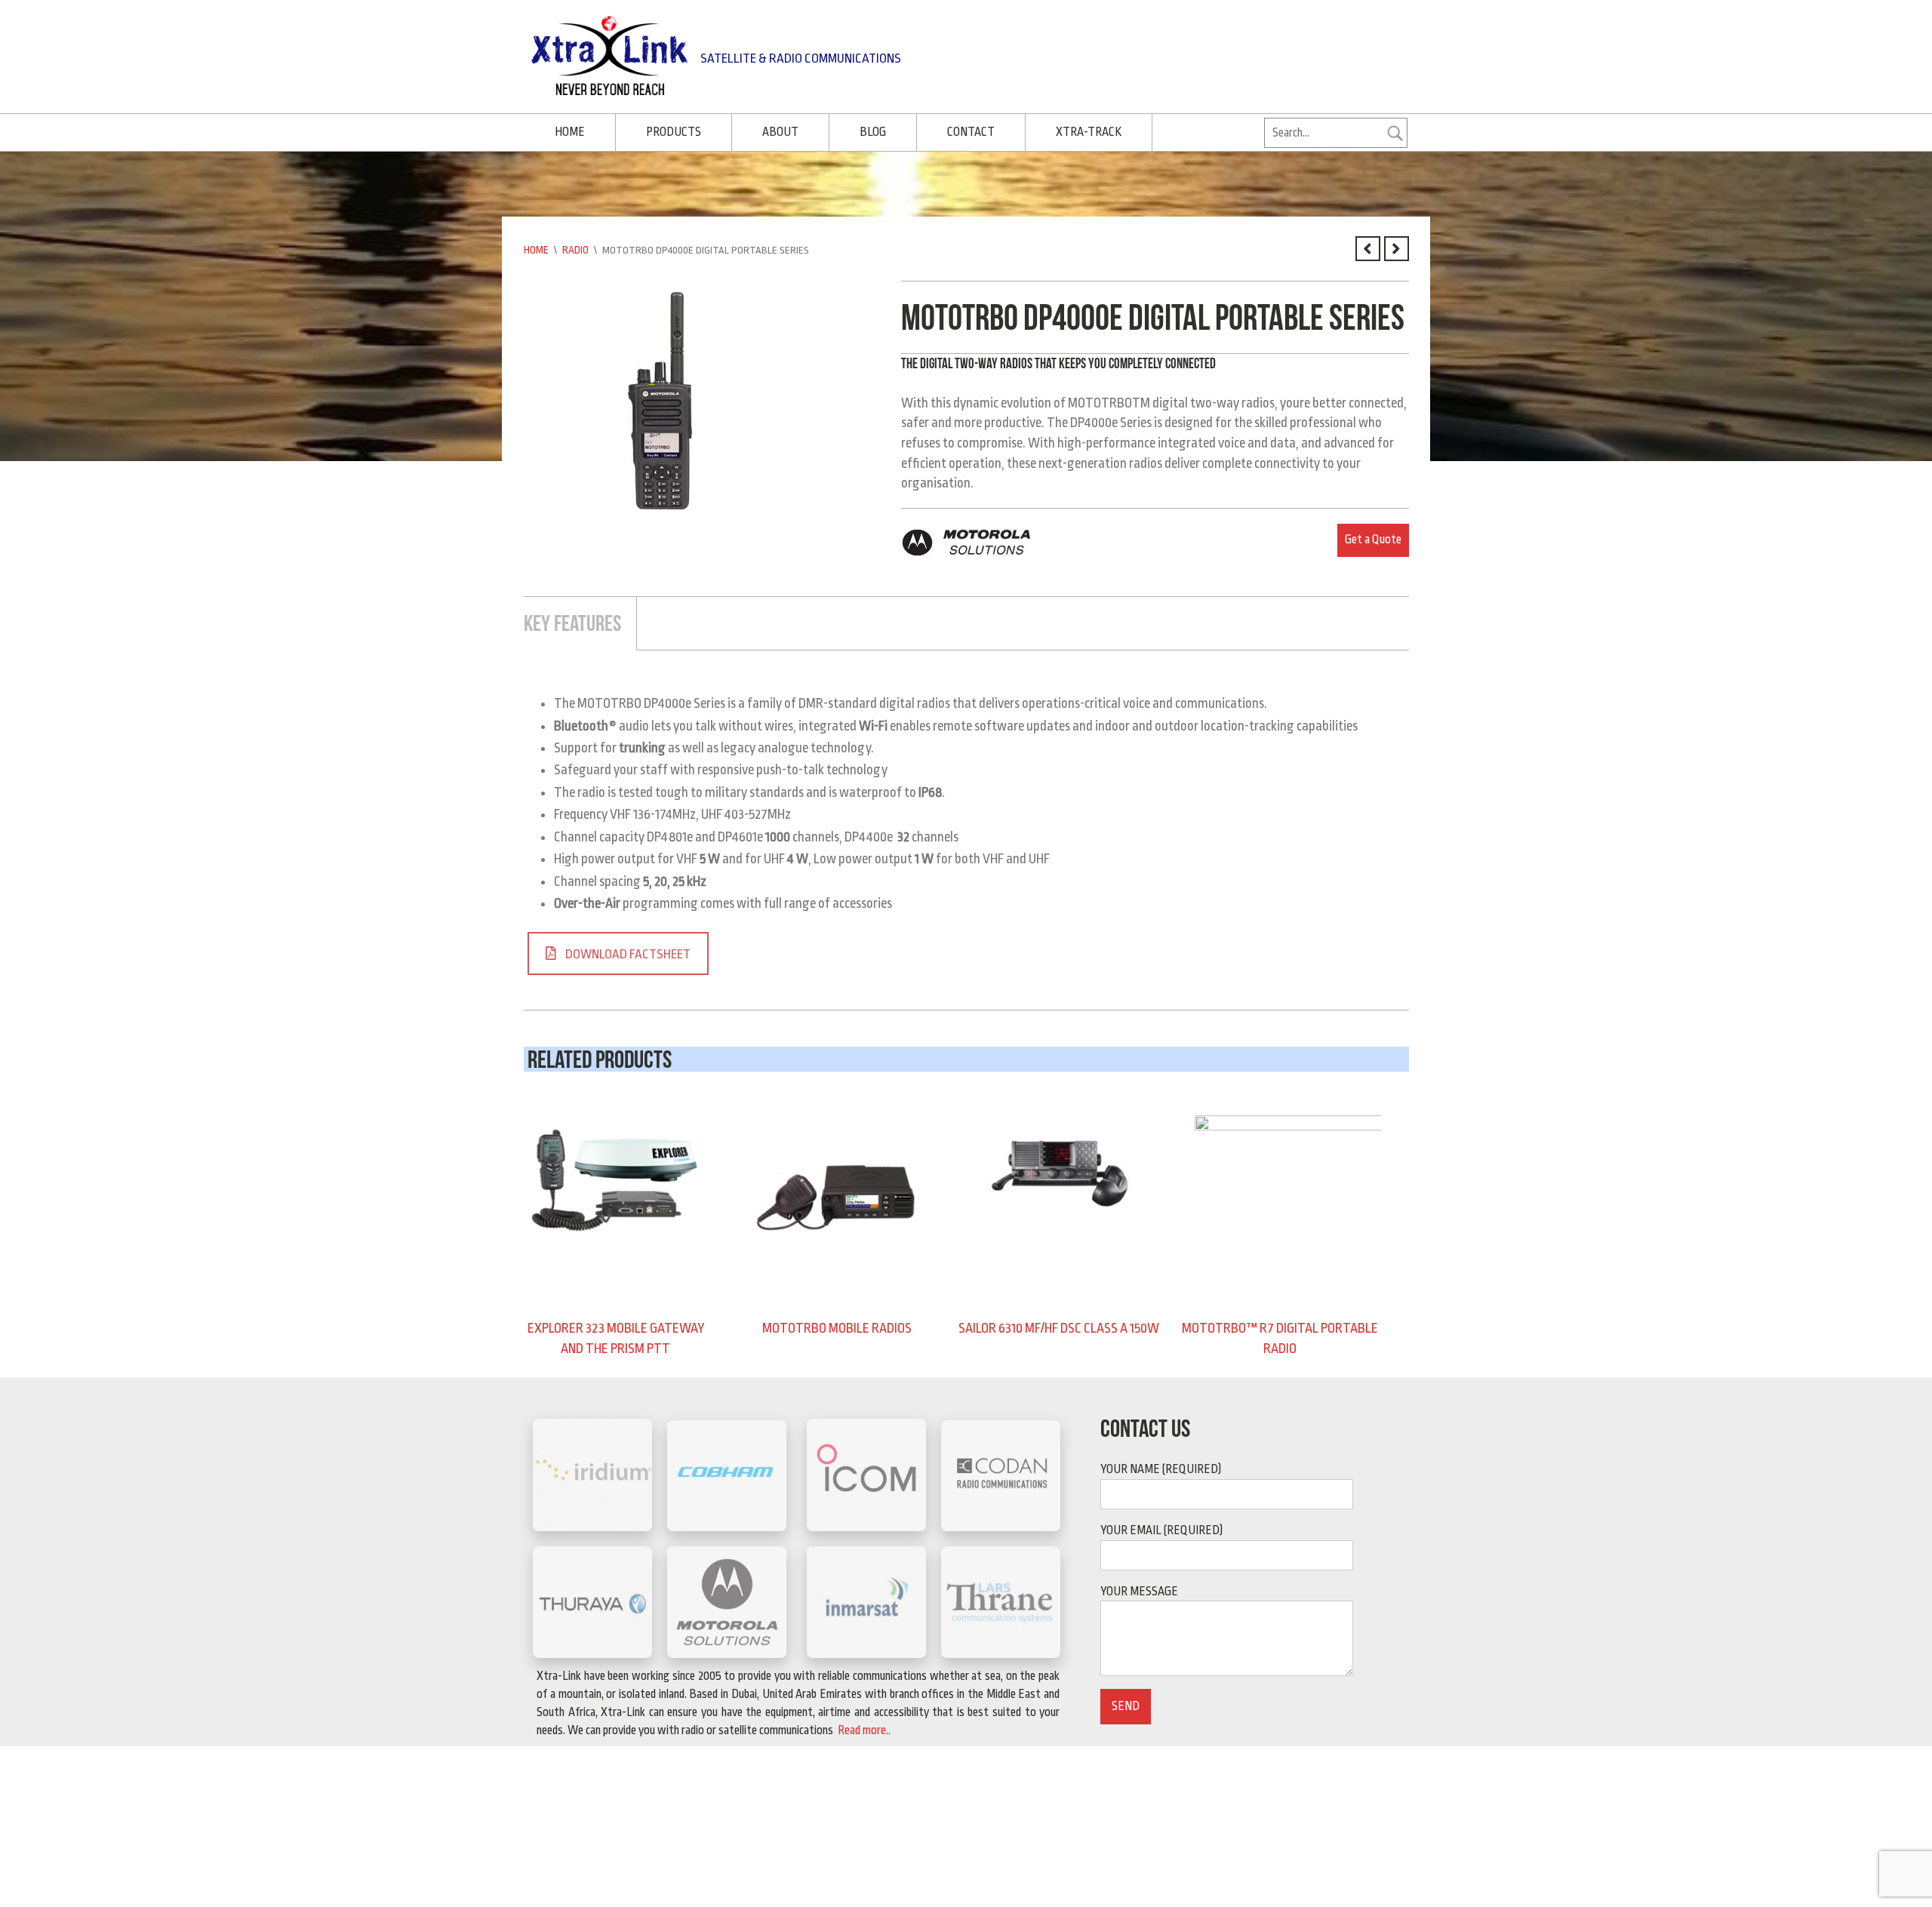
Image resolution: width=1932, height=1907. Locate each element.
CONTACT (957, 131)
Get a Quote (1373, 537)
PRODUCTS (669, 131)
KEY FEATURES (572, 620)
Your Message (1139, 1586)
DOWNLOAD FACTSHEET (628, 950)
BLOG (862, 131)
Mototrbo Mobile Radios (837, 1325)
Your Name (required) (1161, 1464)
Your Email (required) (1161, 1525)
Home (536, 248)
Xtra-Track (1072, 131)
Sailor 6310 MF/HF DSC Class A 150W (1058, 1325)
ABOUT (773, 131)
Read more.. (863, 1725)
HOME (568, 131)
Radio (575, 248)
